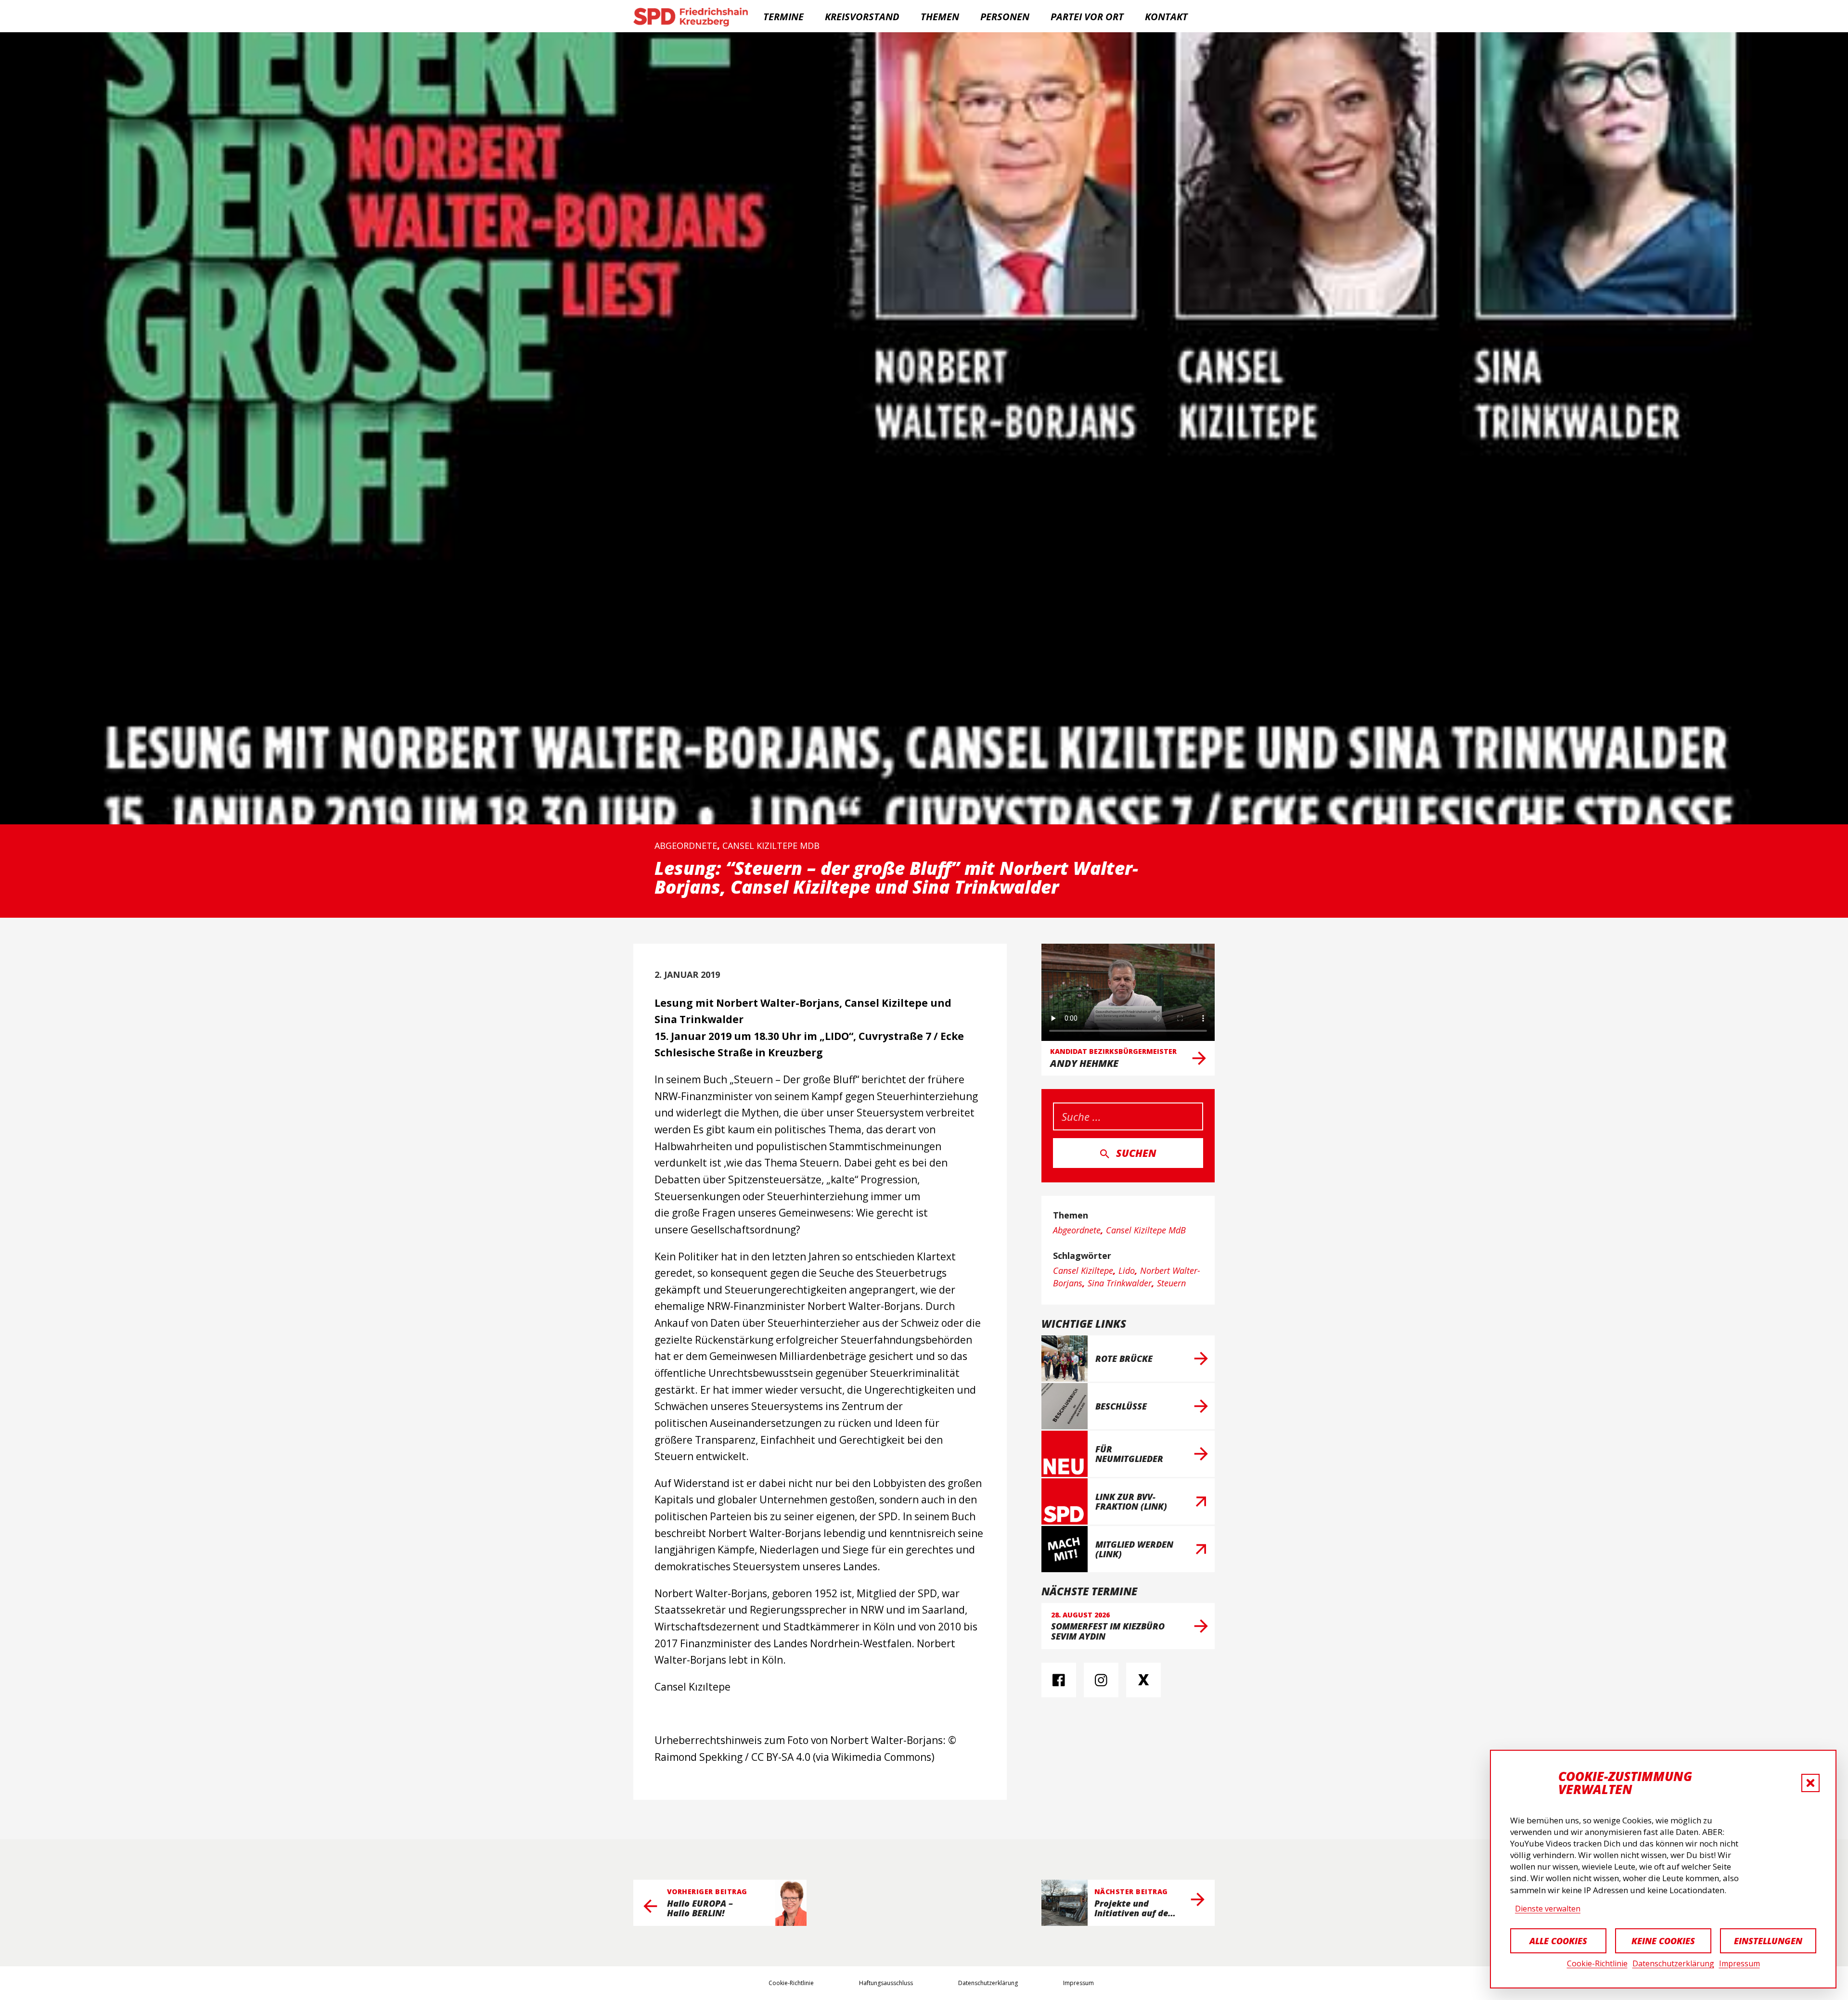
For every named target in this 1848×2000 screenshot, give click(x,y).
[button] (1810, 1783)
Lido (1127, 1270)
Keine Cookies (1663, 1941)
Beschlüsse (1121, 1406)
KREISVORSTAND (862, 17)
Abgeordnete (686, 846)
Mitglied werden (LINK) (1134, 1549)
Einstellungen (1768, 1941)
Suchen (1136, 1153)
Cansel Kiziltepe (1083, 1270)
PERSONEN (1005, 17)
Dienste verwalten (1548, 1909)
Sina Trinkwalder (1120, 1283)
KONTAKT (1166, 17)
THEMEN (940, 17)
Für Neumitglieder (1129, 1454)
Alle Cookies (1558, 1941)
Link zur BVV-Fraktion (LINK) (1131, 1501)
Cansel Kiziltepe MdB (771, 846)
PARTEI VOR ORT (1087, 17)
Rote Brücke (1124, 1359)
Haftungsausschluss (886, 1983)
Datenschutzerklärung (1673, 1963)
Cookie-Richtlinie (1597, 1963)
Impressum (1739, 1963)
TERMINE (783, 17)
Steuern (1171, 1283)
